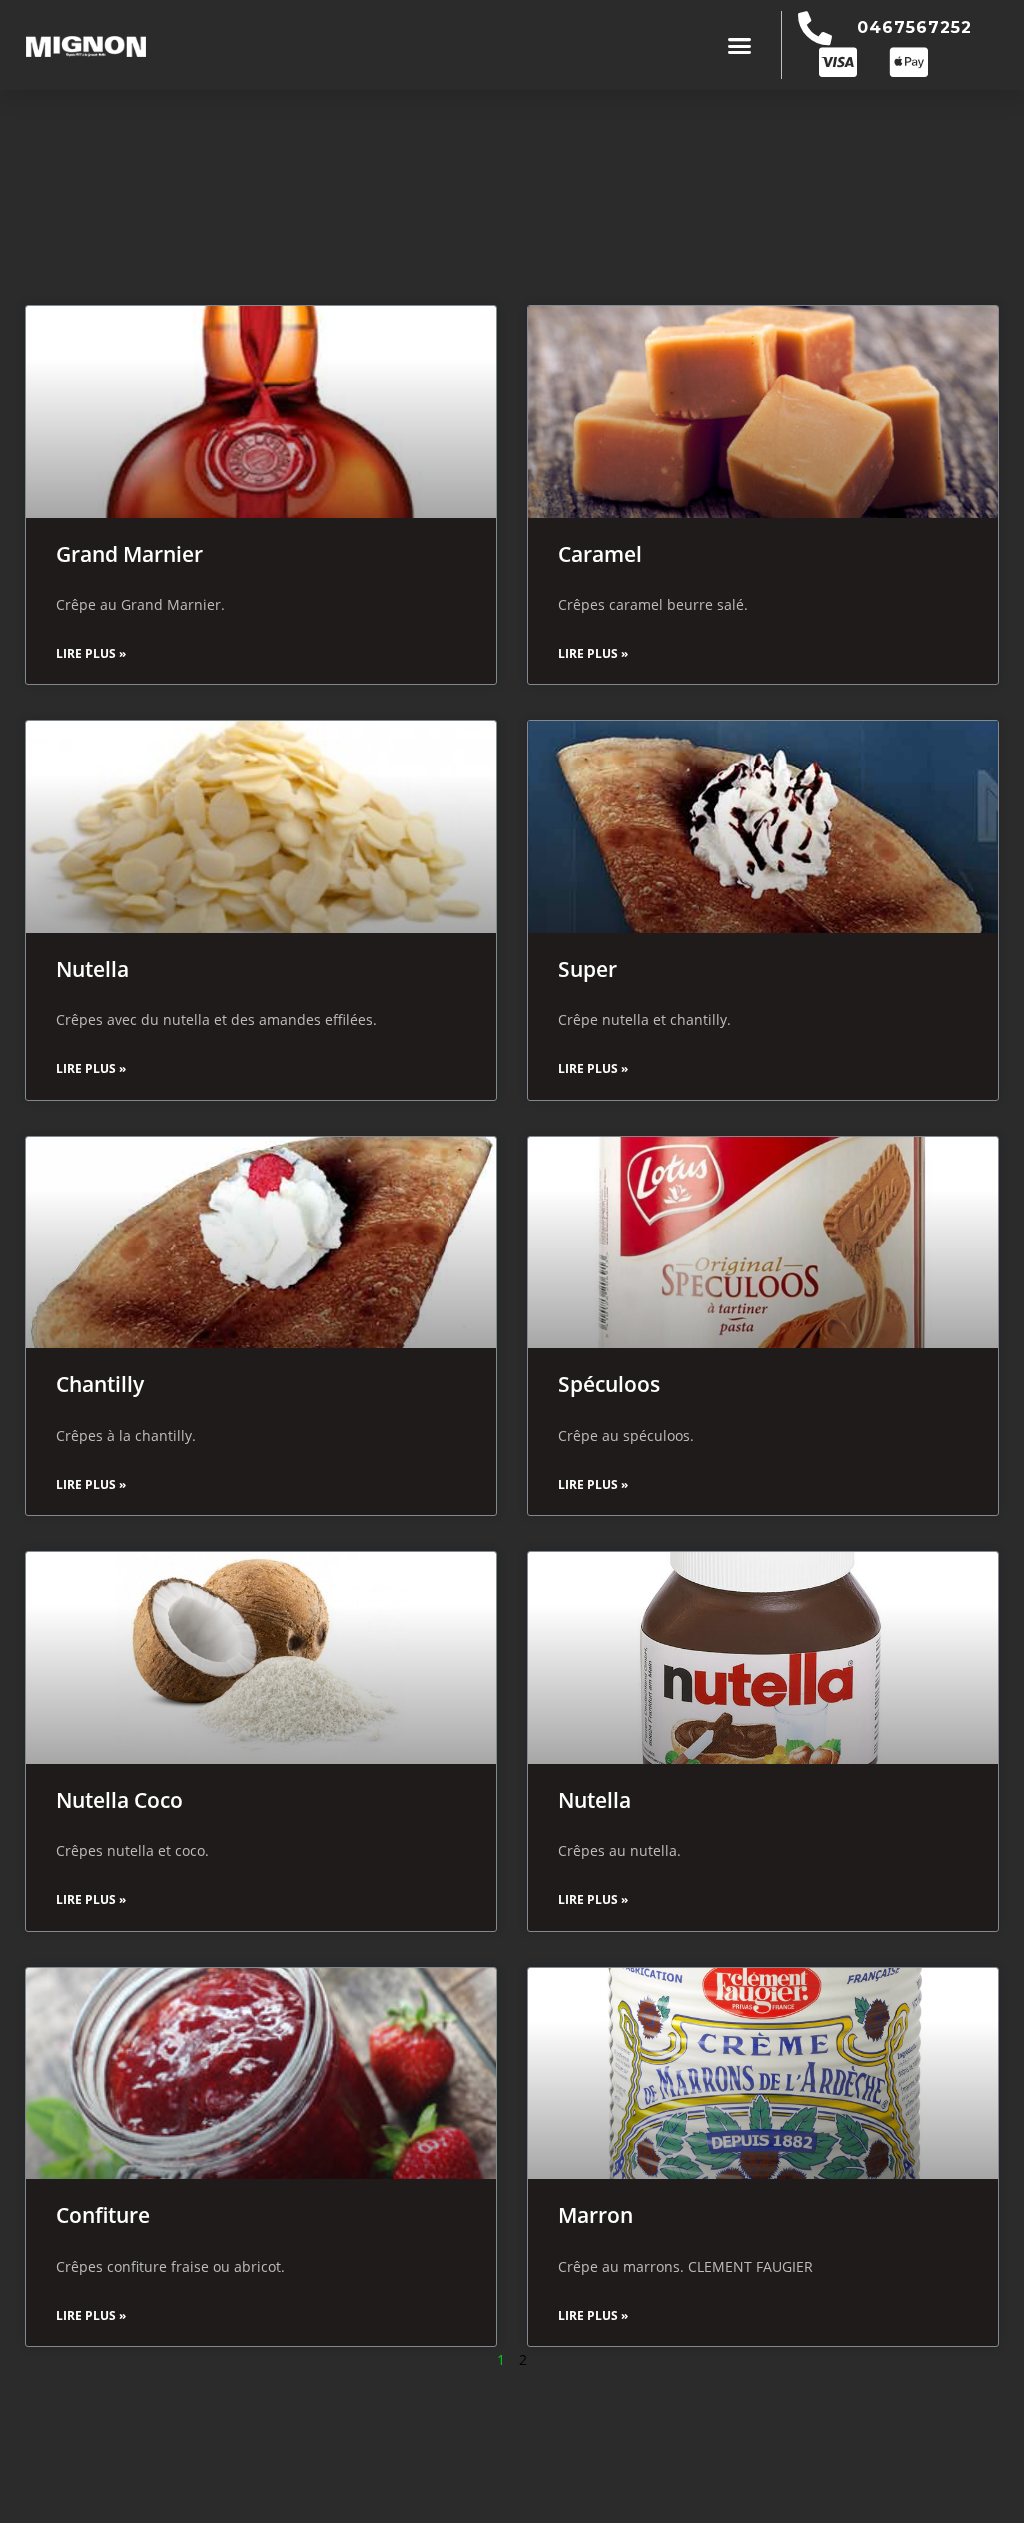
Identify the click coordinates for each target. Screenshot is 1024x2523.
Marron (595, 2215)
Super (587, 969)
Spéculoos (609, 1384)
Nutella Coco (119, 1800)
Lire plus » (91, 653)
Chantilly (100, 1384)
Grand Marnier (129, 554)
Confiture (103, 2215)
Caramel (600, 554)
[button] (740, 45)
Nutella (92, 969)
